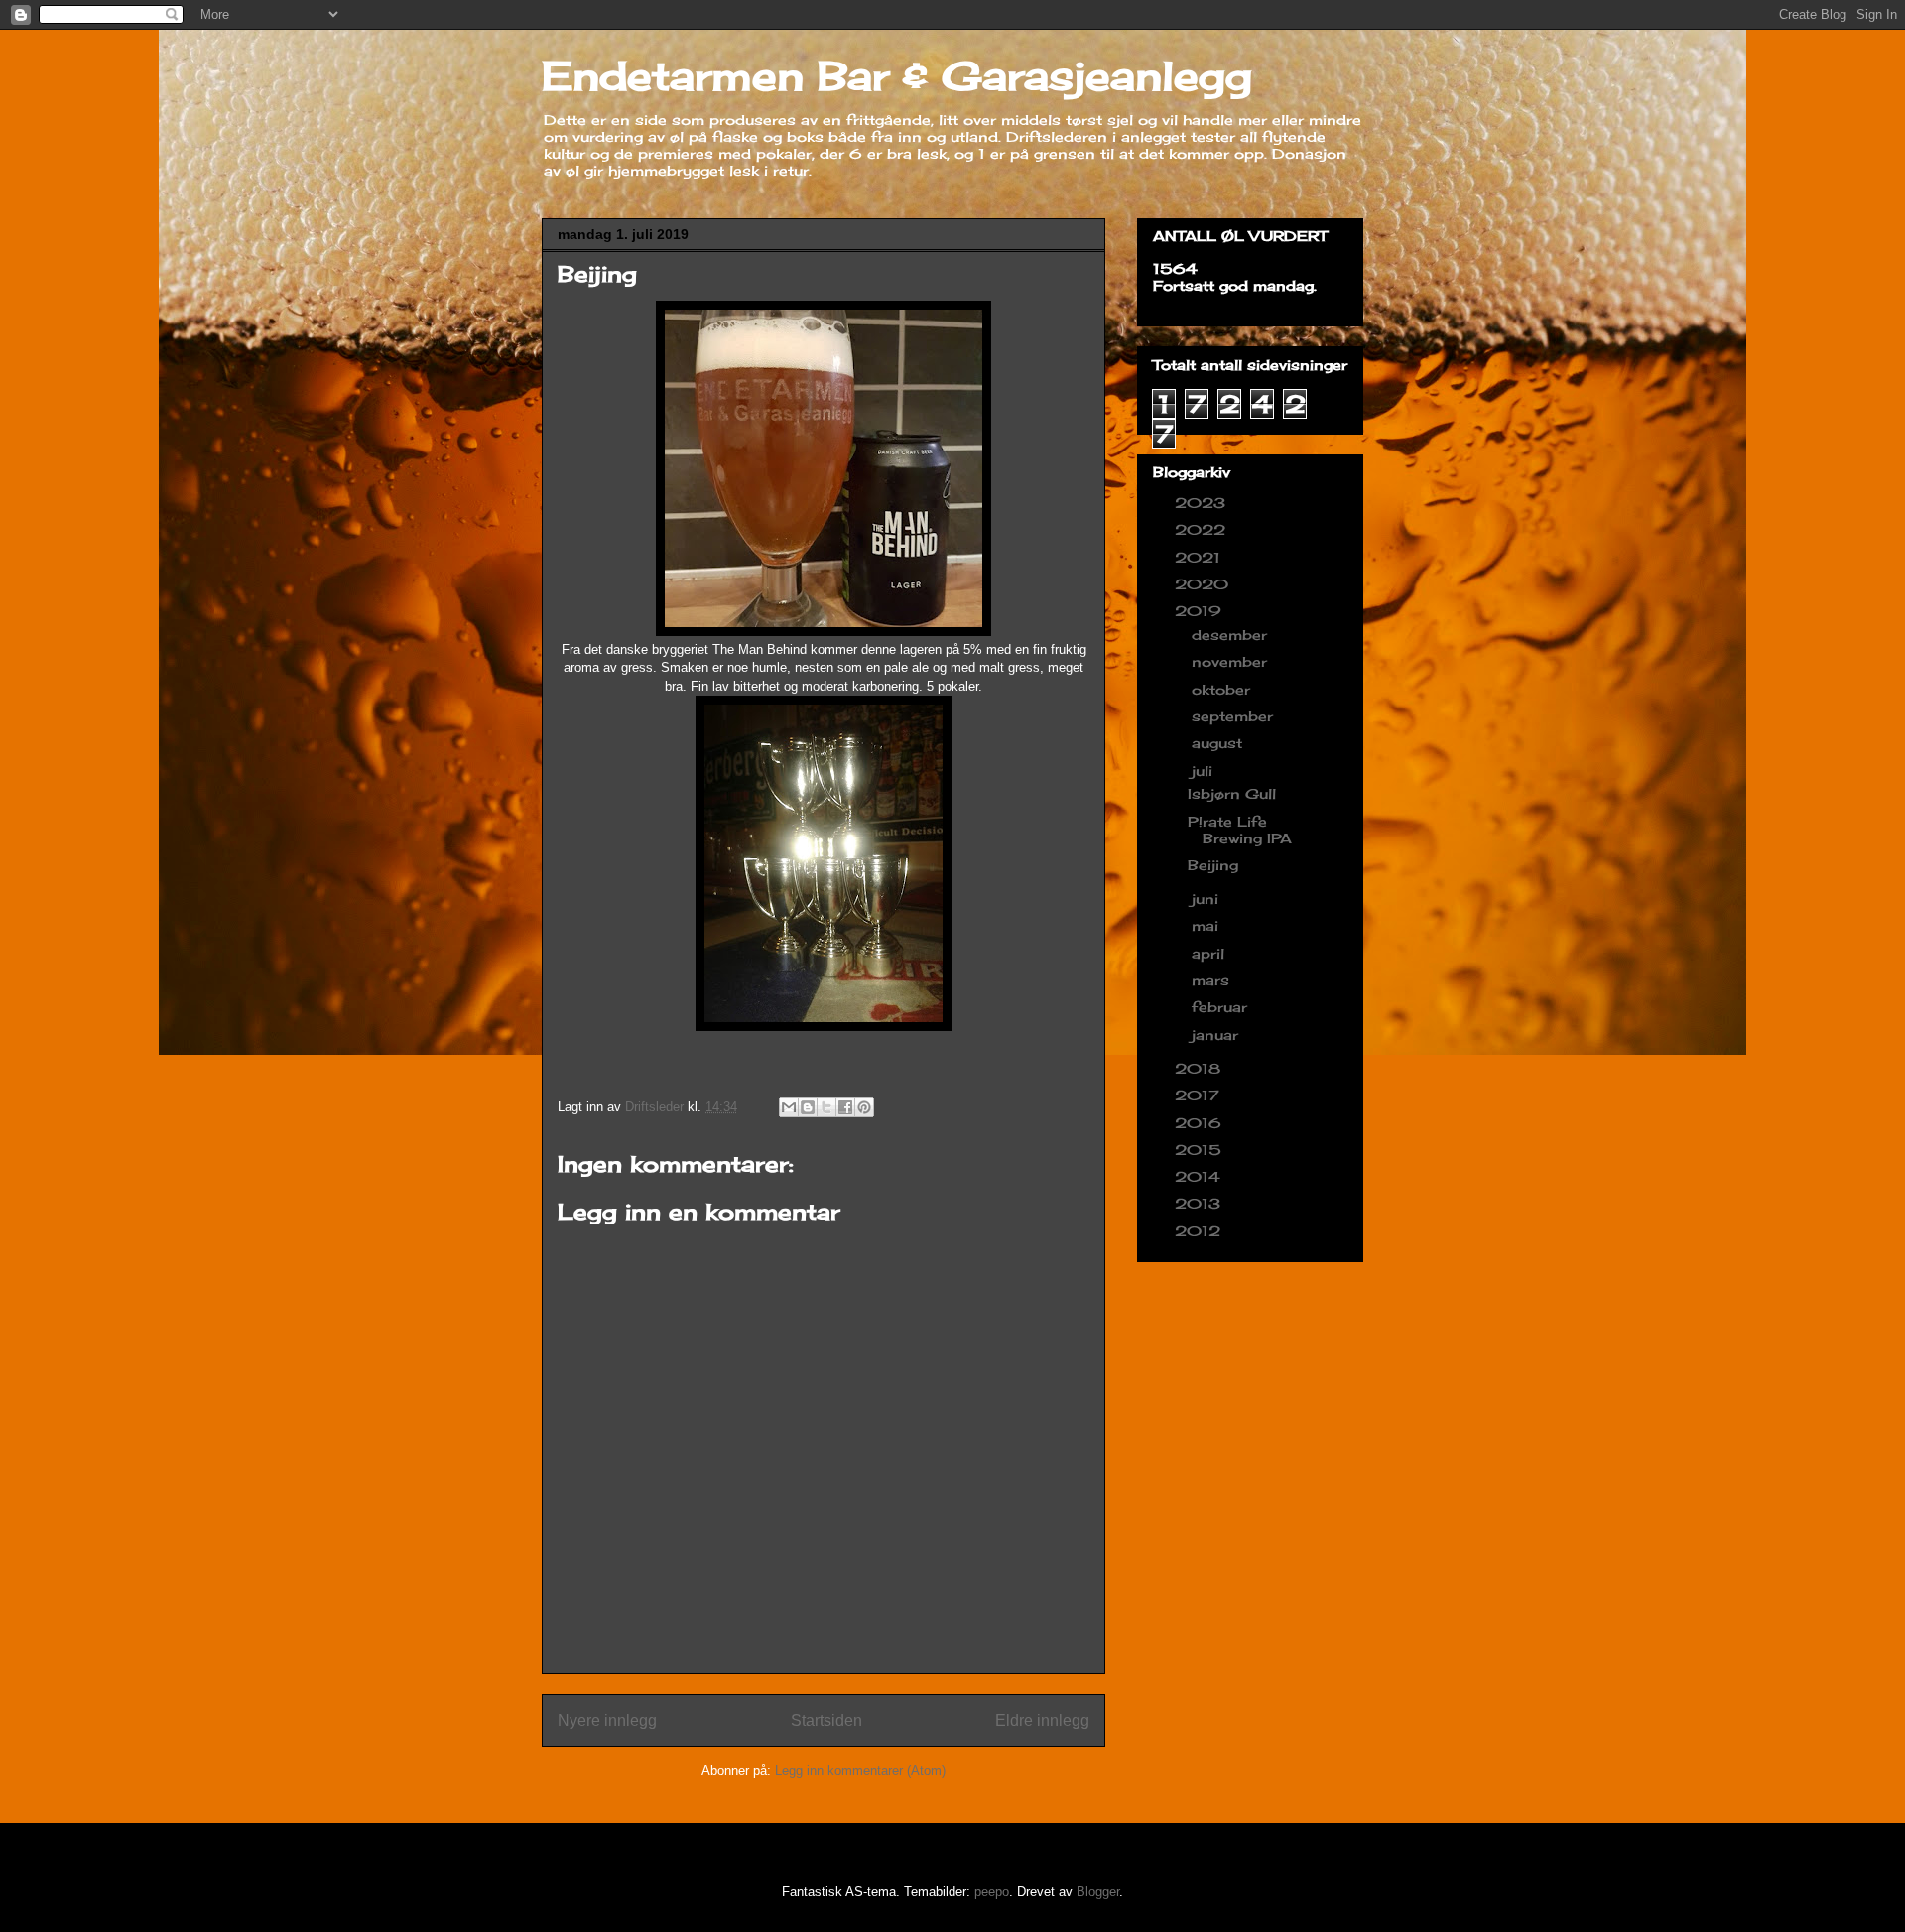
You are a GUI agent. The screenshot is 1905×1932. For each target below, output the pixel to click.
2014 (1200, 1176)
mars (1213, 980)
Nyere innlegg (607, 1720)
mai (1207, 925)
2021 (1200, 557)
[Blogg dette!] (808, 1107)
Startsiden (826, 1720)
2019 (1201, 611)
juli (1205, 771)
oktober (1223, 689)
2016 (1201, 1123)
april (1210, 953)
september (1235, 716)
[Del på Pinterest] (864, 1107)
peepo (992, 1892)
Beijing (1213, 865)
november (1232, 661)
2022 (1203, 529)
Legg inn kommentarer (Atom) (860, 1771)
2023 (1203, 503)
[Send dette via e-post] (789, 1107)
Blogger (1098, 1892)
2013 (1200, 1203)
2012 (1200, 1231)
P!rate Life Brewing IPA (1240, 830)
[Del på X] (826, 1107)
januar (1217, 1034)
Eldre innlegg (1042, 1720)
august (1219, 743)
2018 (1200, 1068)
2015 (1201, 1150)
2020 (1204, 584)
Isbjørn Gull (1232, 793)
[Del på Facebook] (845, 1107)
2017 (1200, 1095)
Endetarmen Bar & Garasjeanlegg (897, 76)
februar (1222, 1007)
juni (1207, 899)
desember (1232, 635)
